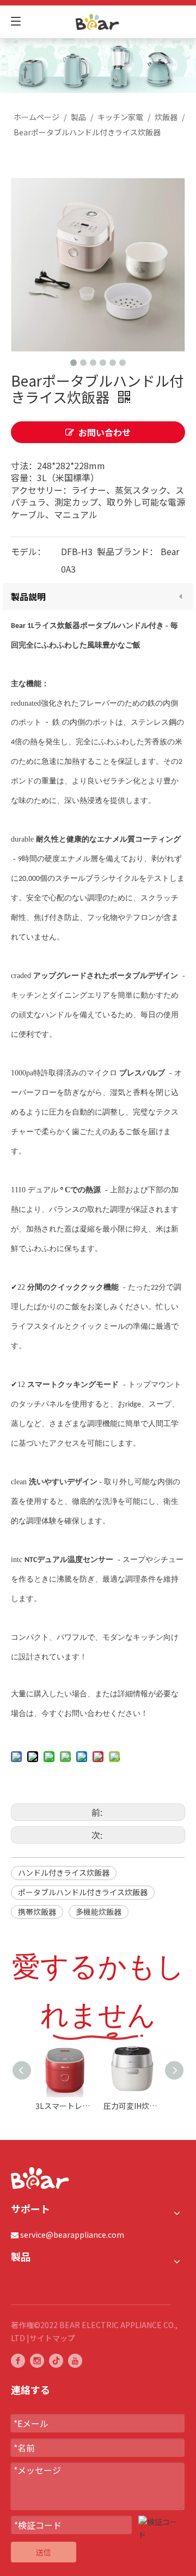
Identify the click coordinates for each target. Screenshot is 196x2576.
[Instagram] (37, 2360)
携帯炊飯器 (37, 1912)
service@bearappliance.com (72, 2235)
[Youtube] (75, 2360)
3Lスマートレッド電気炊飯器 (64, 2106)
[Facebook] (18, 2360)
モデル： (28, 551)
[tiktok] (56, 2360)
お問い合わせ (105, 432)
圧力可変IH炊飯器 (132, 2106)
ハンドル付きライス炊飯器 (64, 1872)
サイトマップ (52, 2338)
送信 (44, 2552)
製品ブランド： (127, 551)
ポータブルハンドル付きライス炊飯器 (83, 1892)
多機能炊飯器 (99, 1912)
